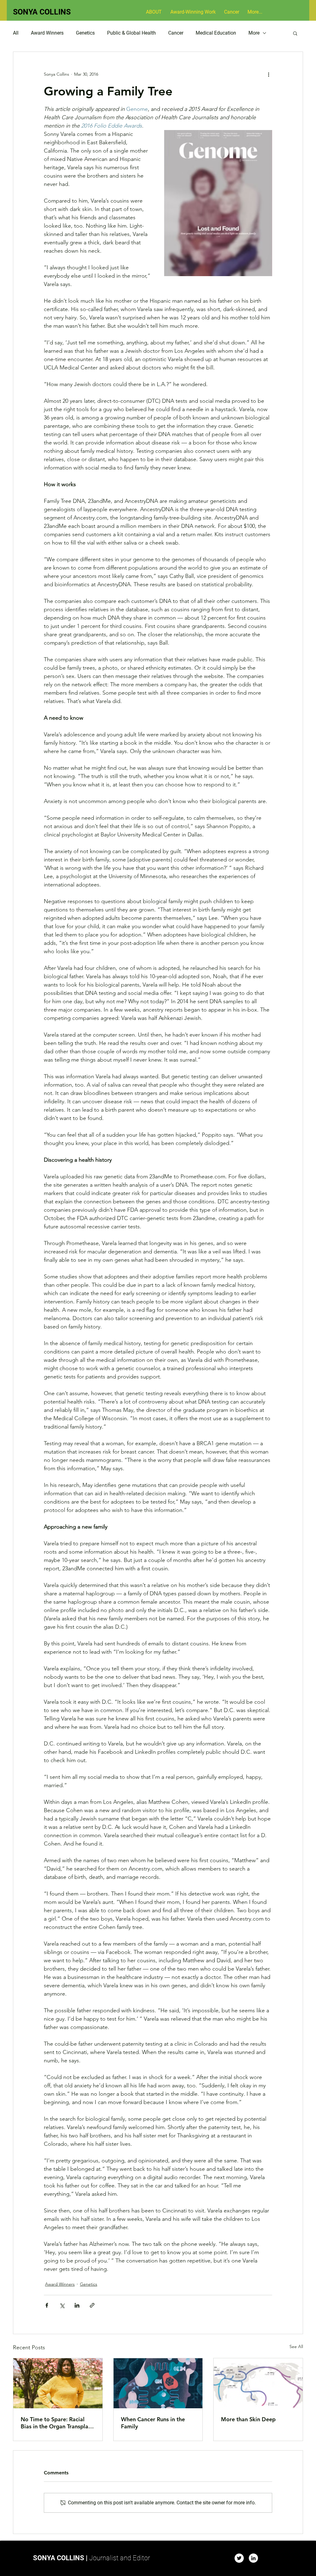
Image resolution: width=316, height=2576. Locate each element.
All (16, 33)
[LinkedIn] (253, 2558)
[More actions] (268, 74)
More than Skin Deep (248, 2419)
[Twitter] (239, 2558)
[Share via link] (92, 2305)
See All (296, 2347)
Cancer (176, 33)
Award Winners (47, 33)
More (254, 33)
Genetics (85, 33)
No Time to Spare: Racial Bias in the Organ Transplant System (57, 2423)
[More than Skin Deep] (258, 2383)
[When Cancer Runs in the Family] (158, 2383)
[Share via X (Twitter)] (62, 2305)
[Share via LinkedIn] (77, 2305)
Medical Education (216, 33)
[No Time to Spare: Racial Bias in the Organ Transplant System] (58, 2383)
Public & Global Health (131, 33)
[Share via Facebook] (47, 2305)
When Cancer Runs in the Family (153, 2423)
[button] (295, 33)
